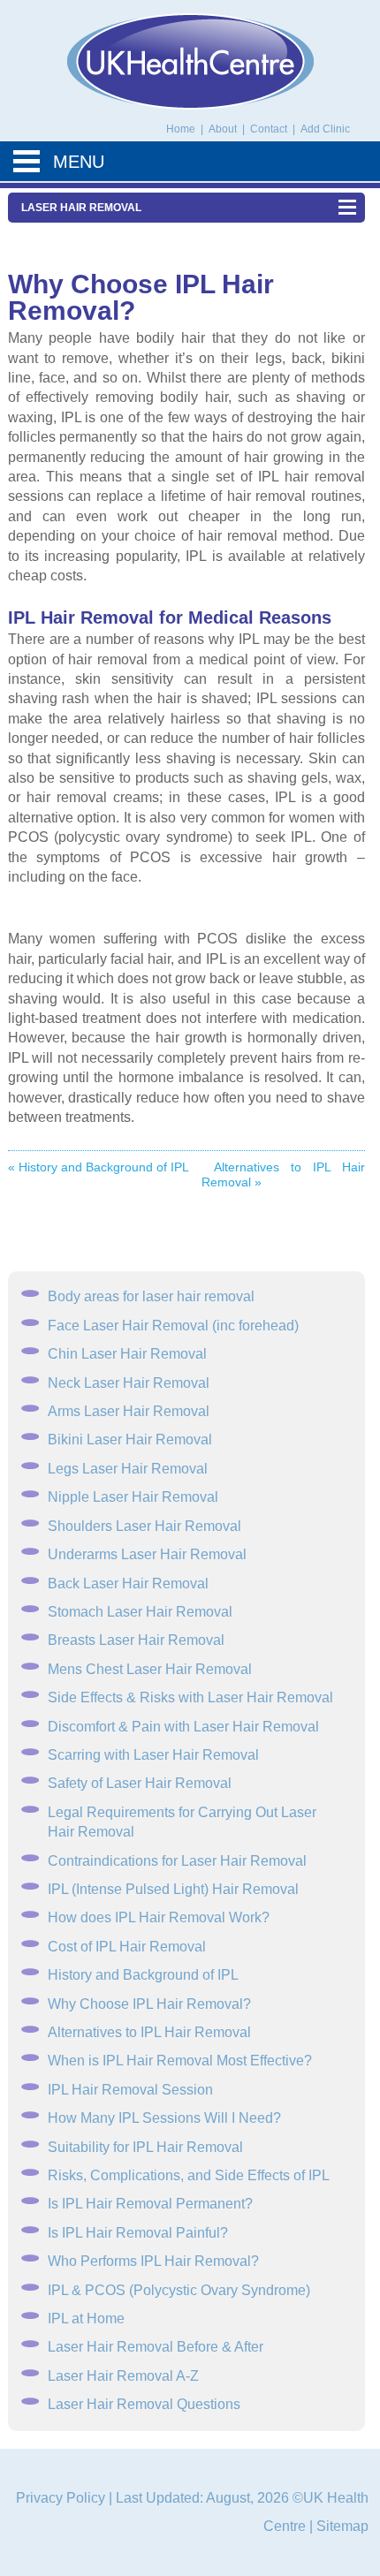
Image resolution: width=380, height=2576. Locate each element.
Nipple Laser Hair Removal (133, 1497)
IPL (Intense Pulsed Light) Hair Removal (173, 1889)
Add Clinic (325, 129)
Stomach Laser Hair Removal (140, 1612)
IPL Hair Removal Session (130, 2090)
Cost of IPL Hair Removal (127, 1947)
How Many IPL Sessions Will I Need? (164, 2118)
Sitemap (342, 2526)
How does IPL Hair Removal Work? (159, 1917)
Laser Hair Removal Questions (144, 2404)
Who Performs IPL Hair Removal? (153, 2261)
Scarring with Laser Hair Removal (153, 1755)
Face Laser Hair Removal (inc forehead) (173, 1326)
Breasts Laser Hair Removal (136, 1640)
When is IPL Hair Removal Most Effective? (180, 2061)
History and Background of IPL (143, 1975)
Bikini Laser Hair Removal (130, 1440)
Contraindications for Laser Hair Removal (177, 1861)
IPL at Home (86, 2318)
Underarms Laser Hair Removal (147, 1554)
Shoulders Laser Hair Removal (144, 1526)
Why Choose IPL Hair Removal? (149, 2004)
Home (181, 129)
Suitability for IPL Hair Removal (145, 2147)
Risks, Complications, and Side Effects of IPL (189, 2175)
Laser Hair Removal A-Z (123, 2376)
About (224, 129)
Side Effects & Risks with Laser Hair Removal (190, 1697)
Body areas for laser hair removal (151, 1296)
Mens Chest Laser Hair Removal (150, 1669)
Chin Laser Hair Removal (127, 1354)
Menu (79, 162)
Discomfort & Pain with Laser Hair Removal (183, 1727)
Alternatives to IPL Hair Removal (149, 2032)
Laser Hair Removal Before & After (156, 2347)
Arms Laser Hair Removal (129, 1411)
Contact (270, 129)
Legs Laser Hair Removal (128, 1469)
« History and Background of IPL (99, 1167)
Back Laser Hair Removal (128, 1583)
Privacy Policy (61, 2498)
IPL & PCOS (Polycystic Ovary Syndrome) (179, 2290)
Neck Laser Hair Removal (129, 1383)
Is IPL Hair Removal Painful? (138, 2233)
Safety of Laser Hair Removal (140, 1783)
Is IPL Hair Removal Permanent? (150, 2204)
